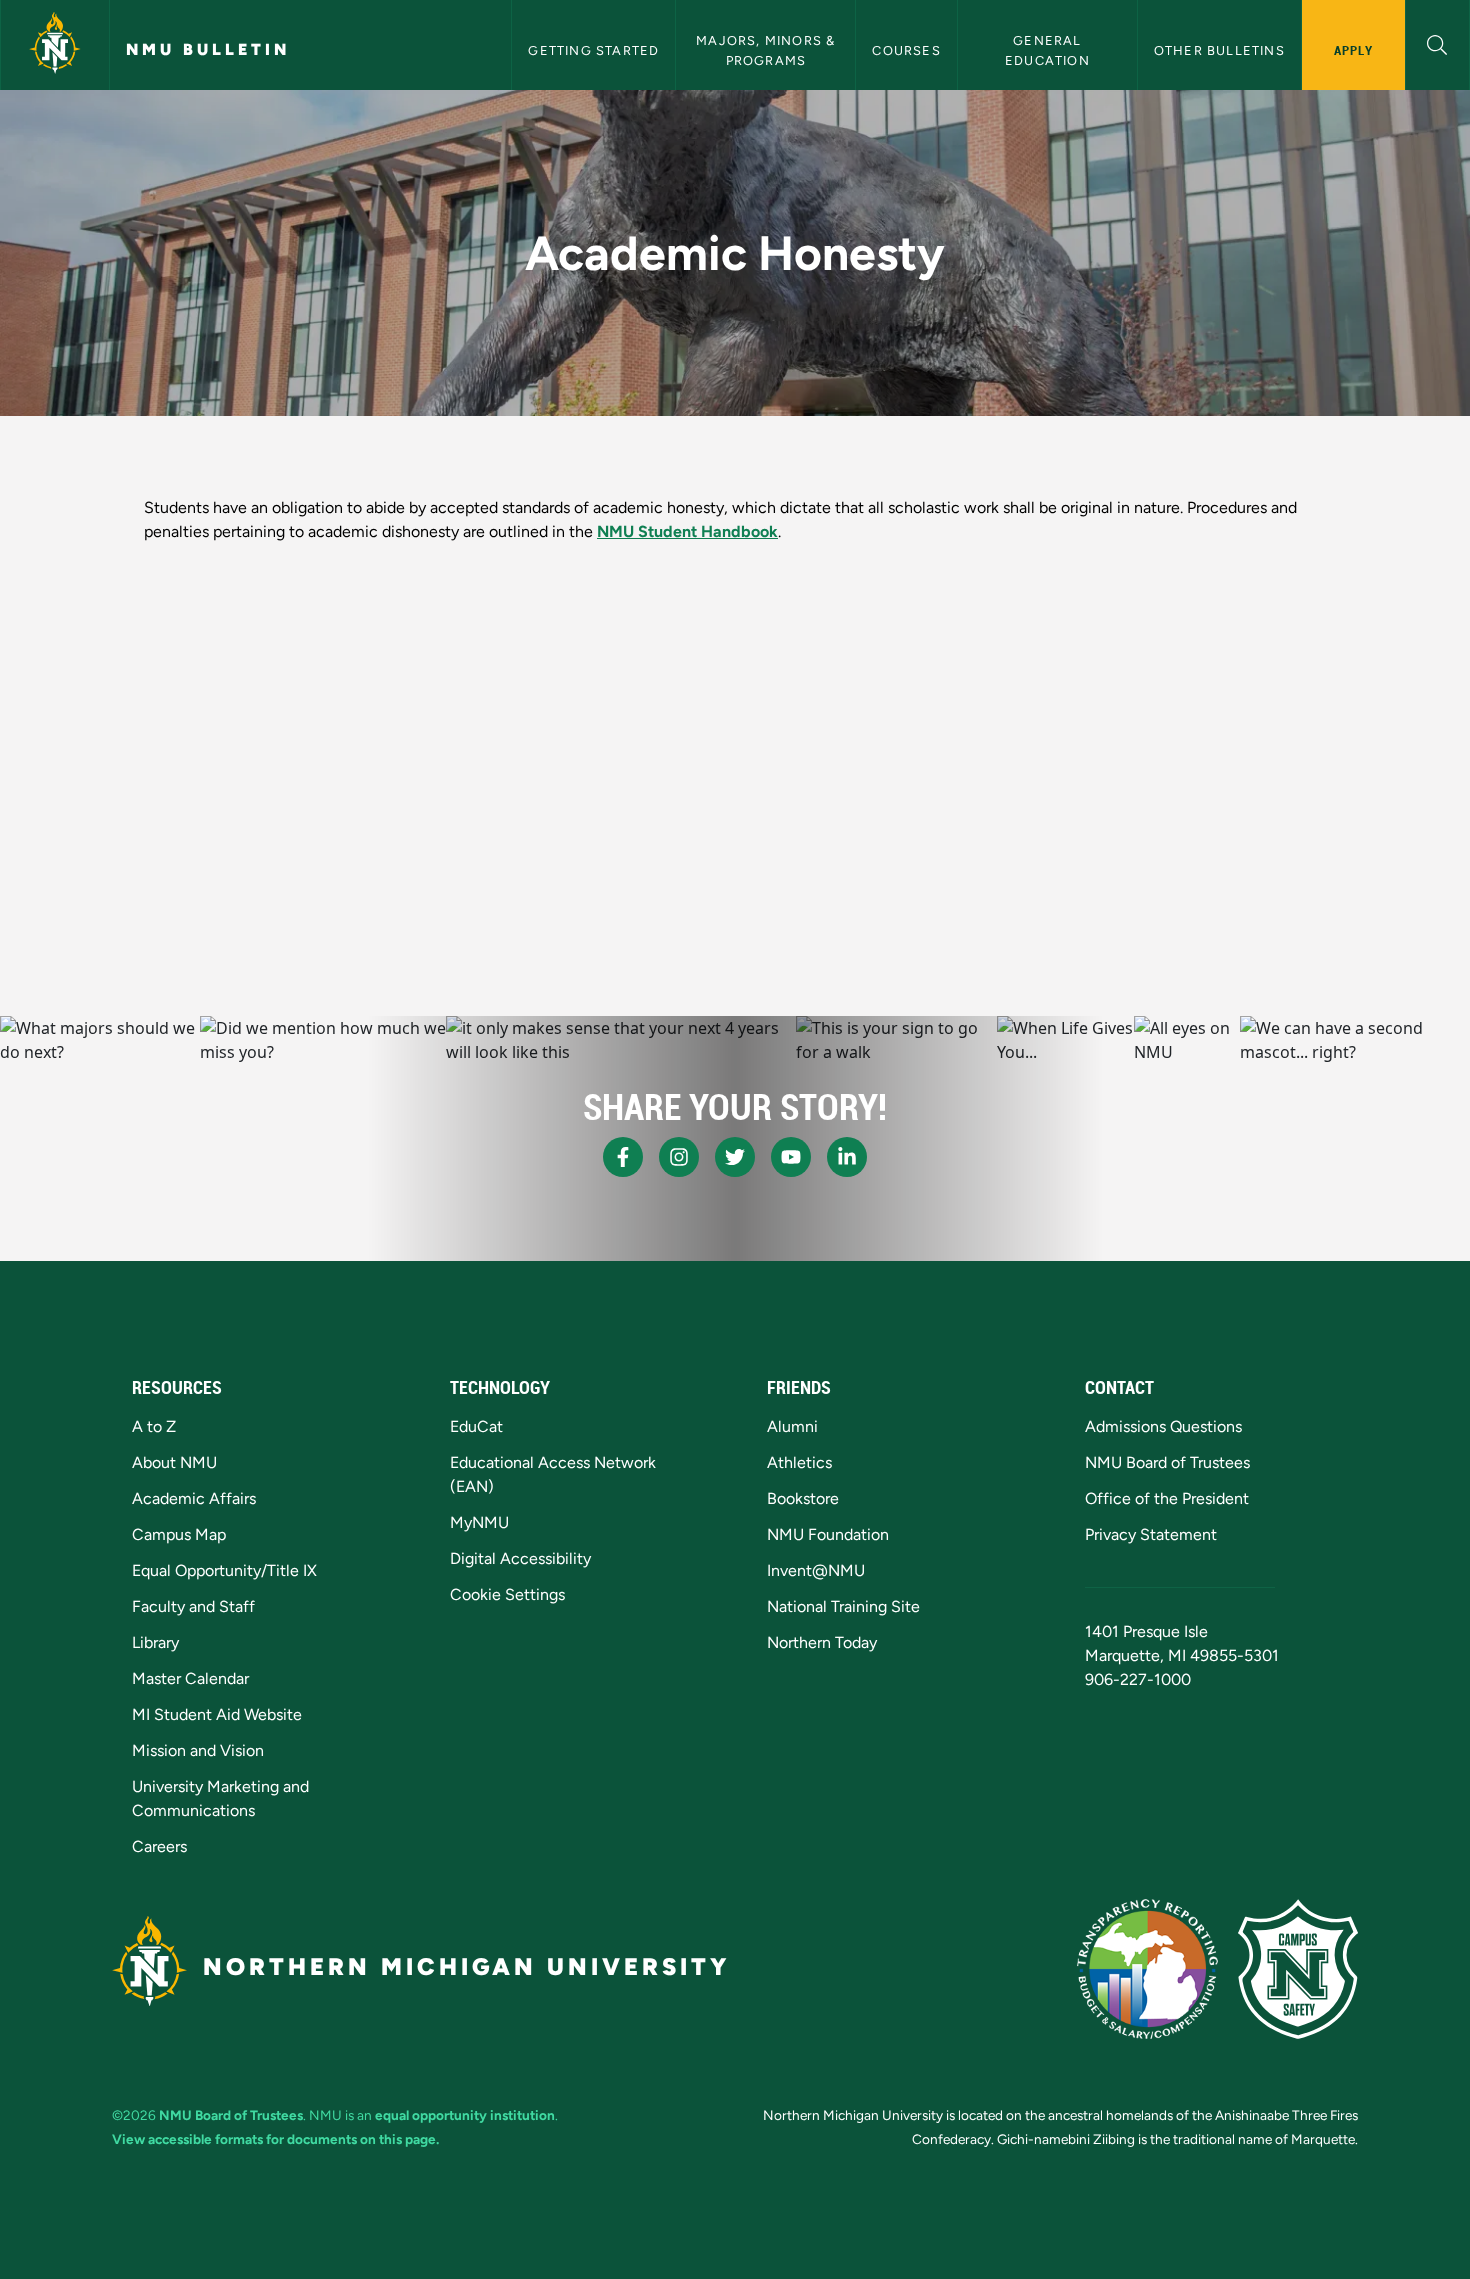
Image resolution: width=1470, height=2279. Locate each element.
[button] (1437, 42)
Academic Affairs (194, 1498)
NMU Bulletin (208, 49)
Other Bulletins (1219, 50)
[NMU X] (735, 1157)
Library (155, 1642)
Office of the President (1167, 1498)
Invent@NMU (816, 1570)
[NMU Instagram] (679, 1157)
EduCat (476, 1426)
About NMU (174, 1462)
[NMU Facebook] (623, 1157)
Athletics (799, 1462)
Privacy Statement (1151, 1534)
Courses (906, 50)
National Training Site (843, 1606)
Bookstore (803, 1498)
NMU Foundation (828, 1534)
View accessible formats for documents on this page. (275, 2139)
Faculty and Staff (193, 1606)
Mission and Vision (198, 1750)
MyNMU (479, 1522)
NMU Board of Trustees (1167, 1462)
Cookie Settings (507, 1594)
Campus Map (179, 1534)
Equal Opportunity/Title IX (224, 1570)
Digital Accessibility (520, 1558)
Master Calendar (190, 1678)
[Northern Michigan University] (55, 45)
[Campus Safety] (1298, 1969)
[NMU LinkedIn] (847, 1157)
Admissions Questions (1163, 1426)
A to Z (154, 1426)
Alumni (792, 1426)
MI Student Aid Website (217, 1714)
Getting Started (593, 50)
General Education (1047, 50)
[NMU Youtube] (791, 1157)
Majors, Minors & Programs (767, 50)
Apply (1353, 50)
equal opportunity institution (465, 2115)
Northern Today (822, 1642)
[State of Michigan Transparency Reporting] (1147, 1969)
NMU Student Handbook (687, 531)
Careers (159, 1846)
